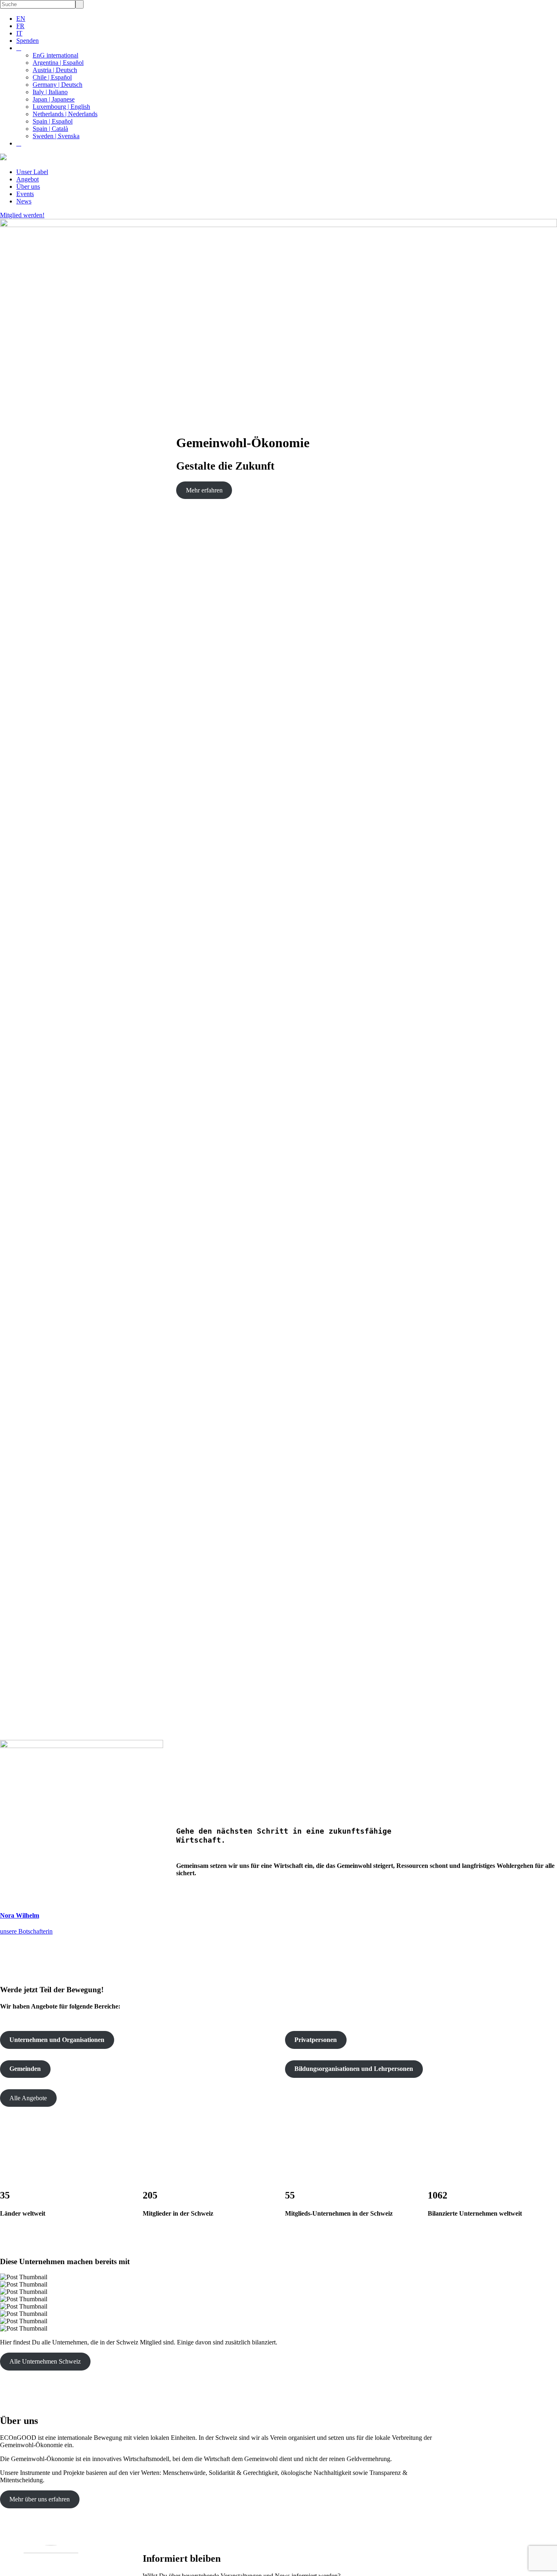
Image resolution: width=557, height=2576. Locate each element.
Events (25, 194)
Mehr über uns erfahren (40, 2499)
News (24, 201)
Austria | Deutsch (55, 70)
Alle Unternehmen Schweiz (45, 2361)
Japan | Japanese (54, 99)
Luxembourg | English (61, 107)
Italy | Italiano (50, 92)
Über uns (28, 187)
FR (20, 26)
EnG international (55, 55)
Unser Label (32, 172)
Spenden (28, 41)
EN (21, 19)
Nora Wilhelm (20, 1915)
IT (19, 33)
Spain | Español (53, 121)
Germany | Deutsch (57, 85)
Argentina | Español (58, 63)
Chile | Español (52, 77)
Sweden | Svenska (56, 136)
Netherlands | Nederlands (65, 114)
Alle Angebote (28, 2098)
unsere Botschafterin (26, 1931)
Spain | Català (50, 129)
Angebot (28, 179)
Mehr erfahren (204, 490)
